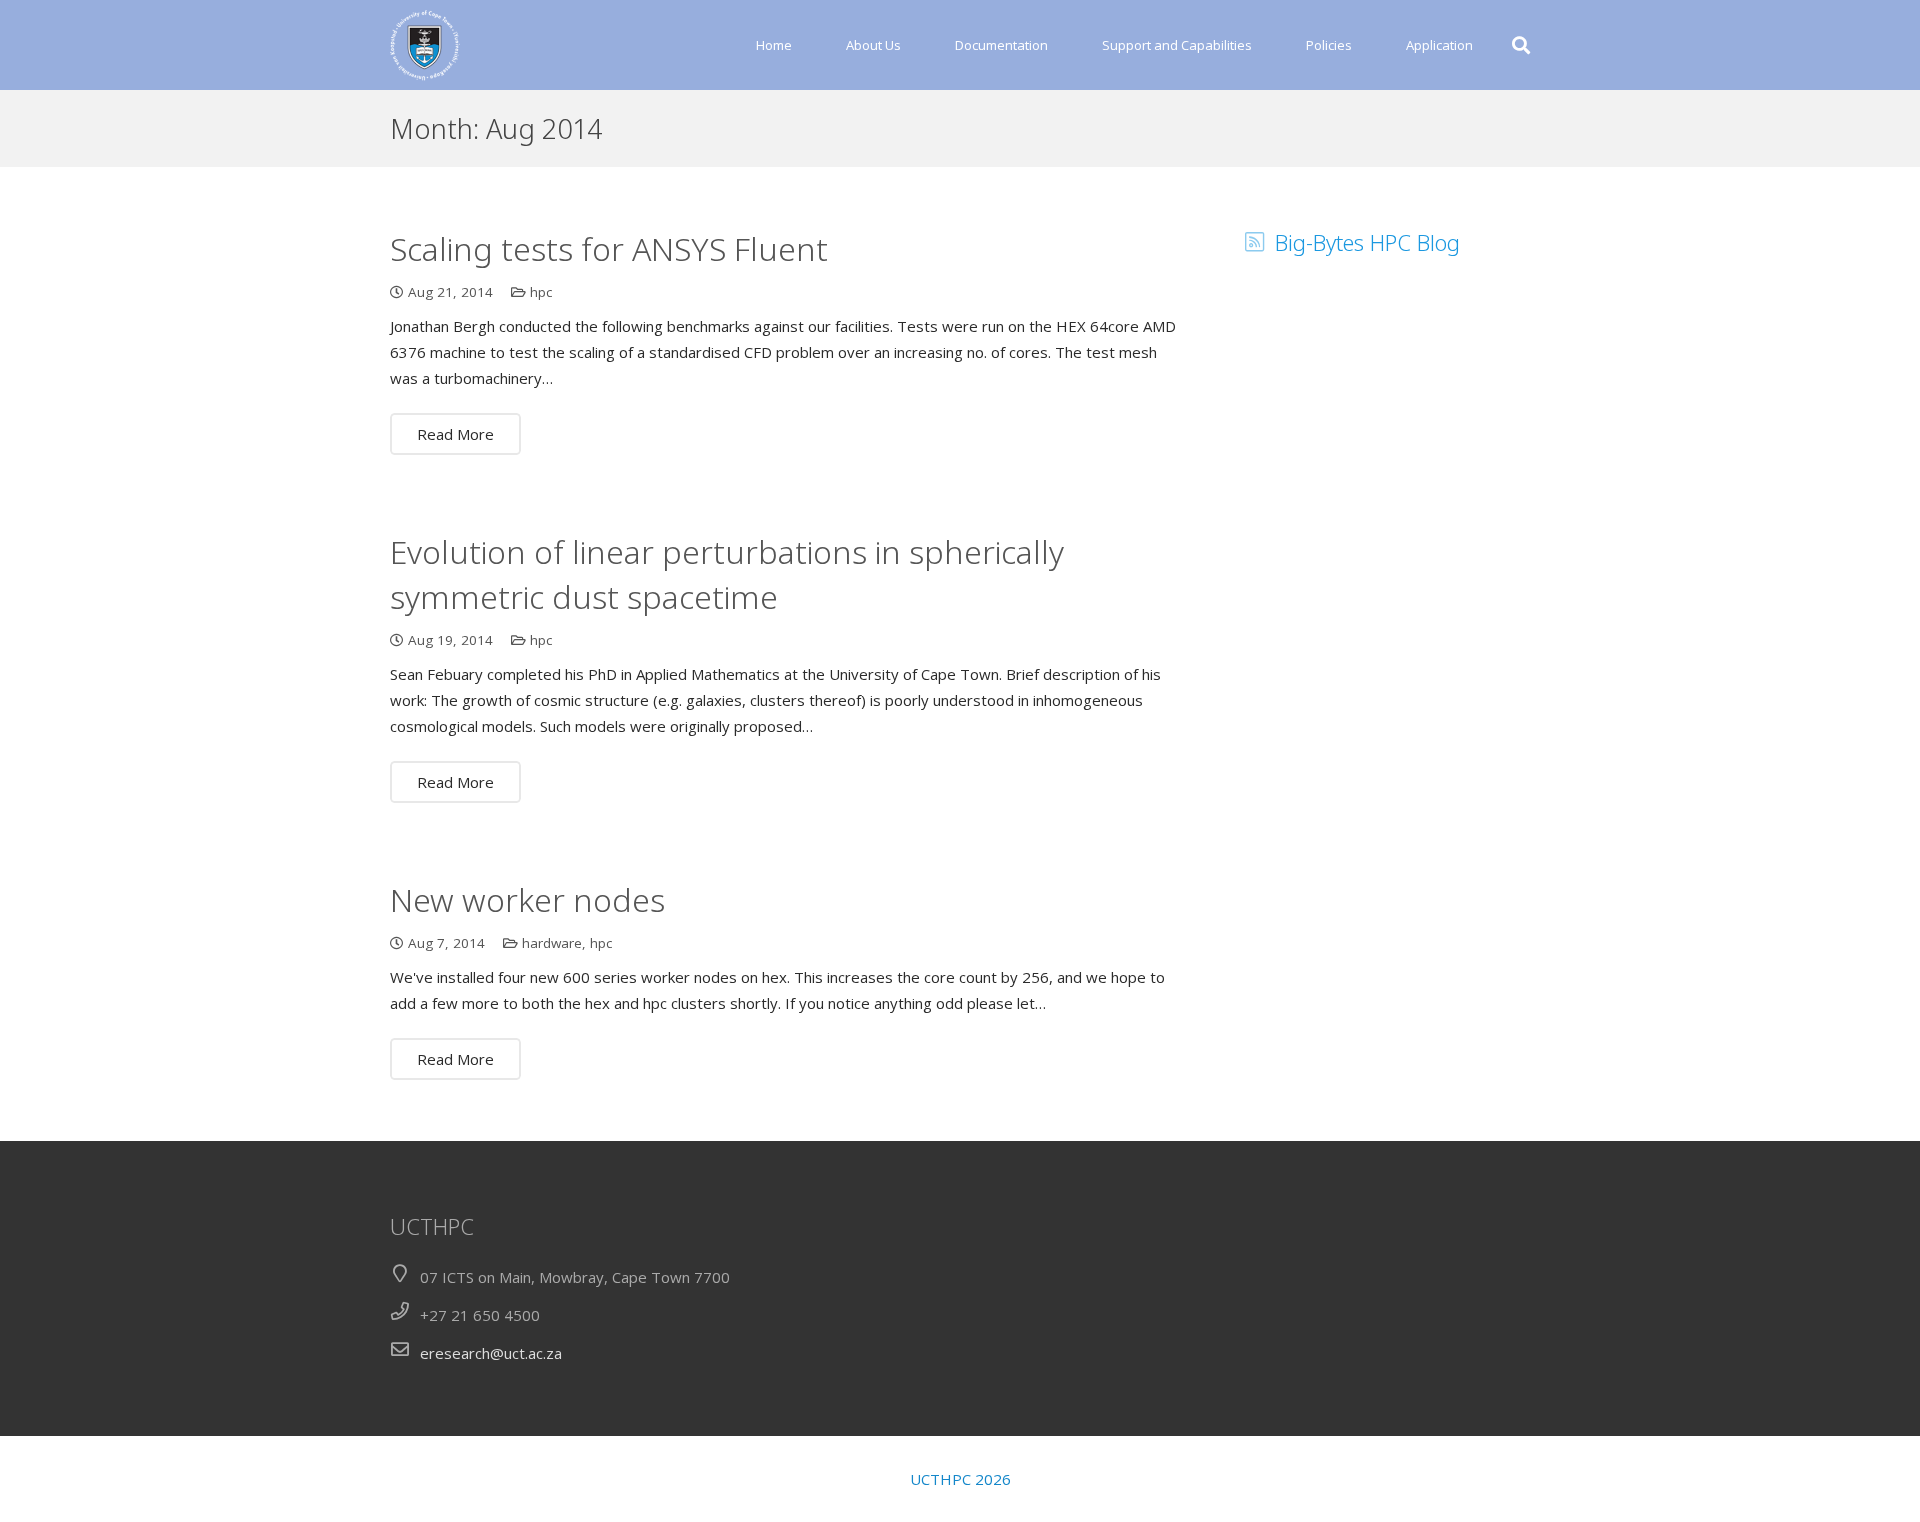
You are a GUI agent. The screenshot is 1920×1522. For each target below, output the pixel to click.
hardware (552, 943)
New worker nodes (527, 899)
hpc (541, 292)
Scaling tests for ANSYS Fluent (609, 248)
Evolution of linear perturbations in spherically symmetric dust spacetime (727, 574)
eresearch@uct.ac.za (491, 1353)
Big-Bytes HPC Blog (1367, 242)
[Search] (1521, 45)
